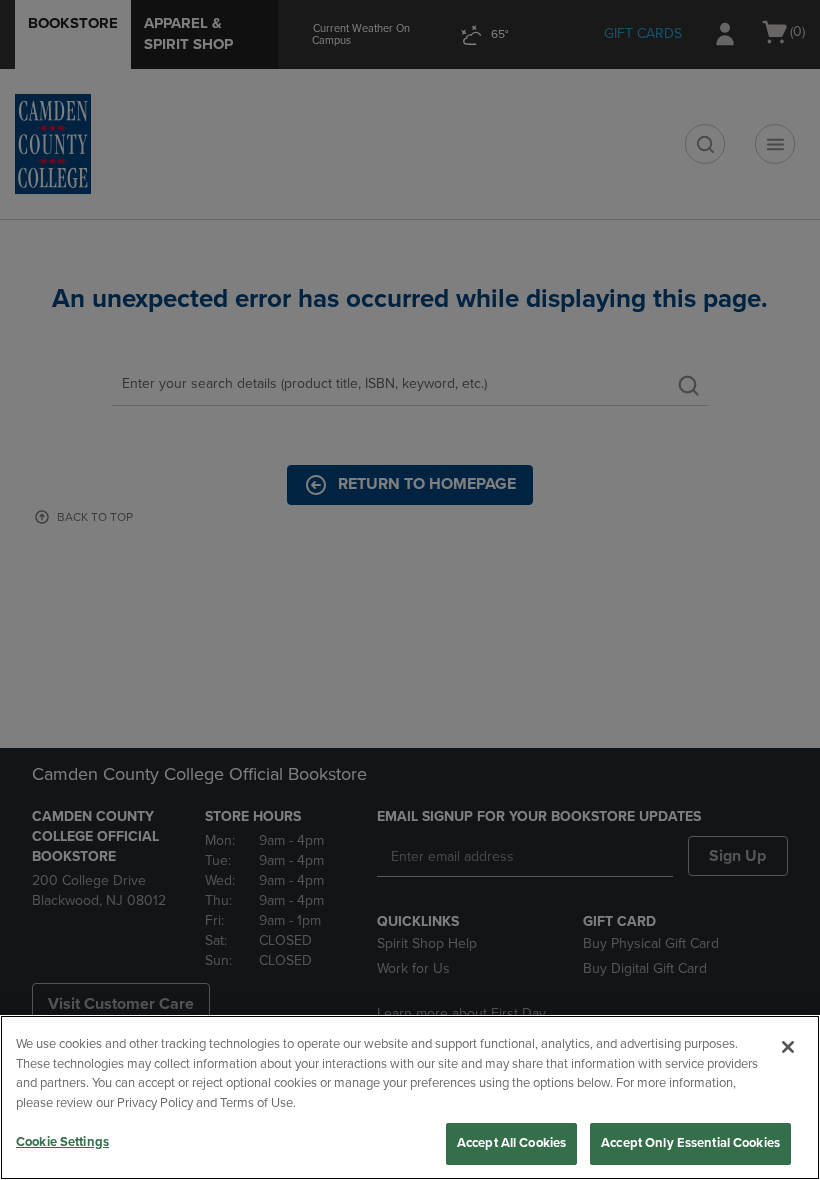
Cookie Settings (62, 1142)
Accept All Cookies (511, 1143)
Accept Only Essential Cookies (690, 1143)
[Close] (788, 1047)
